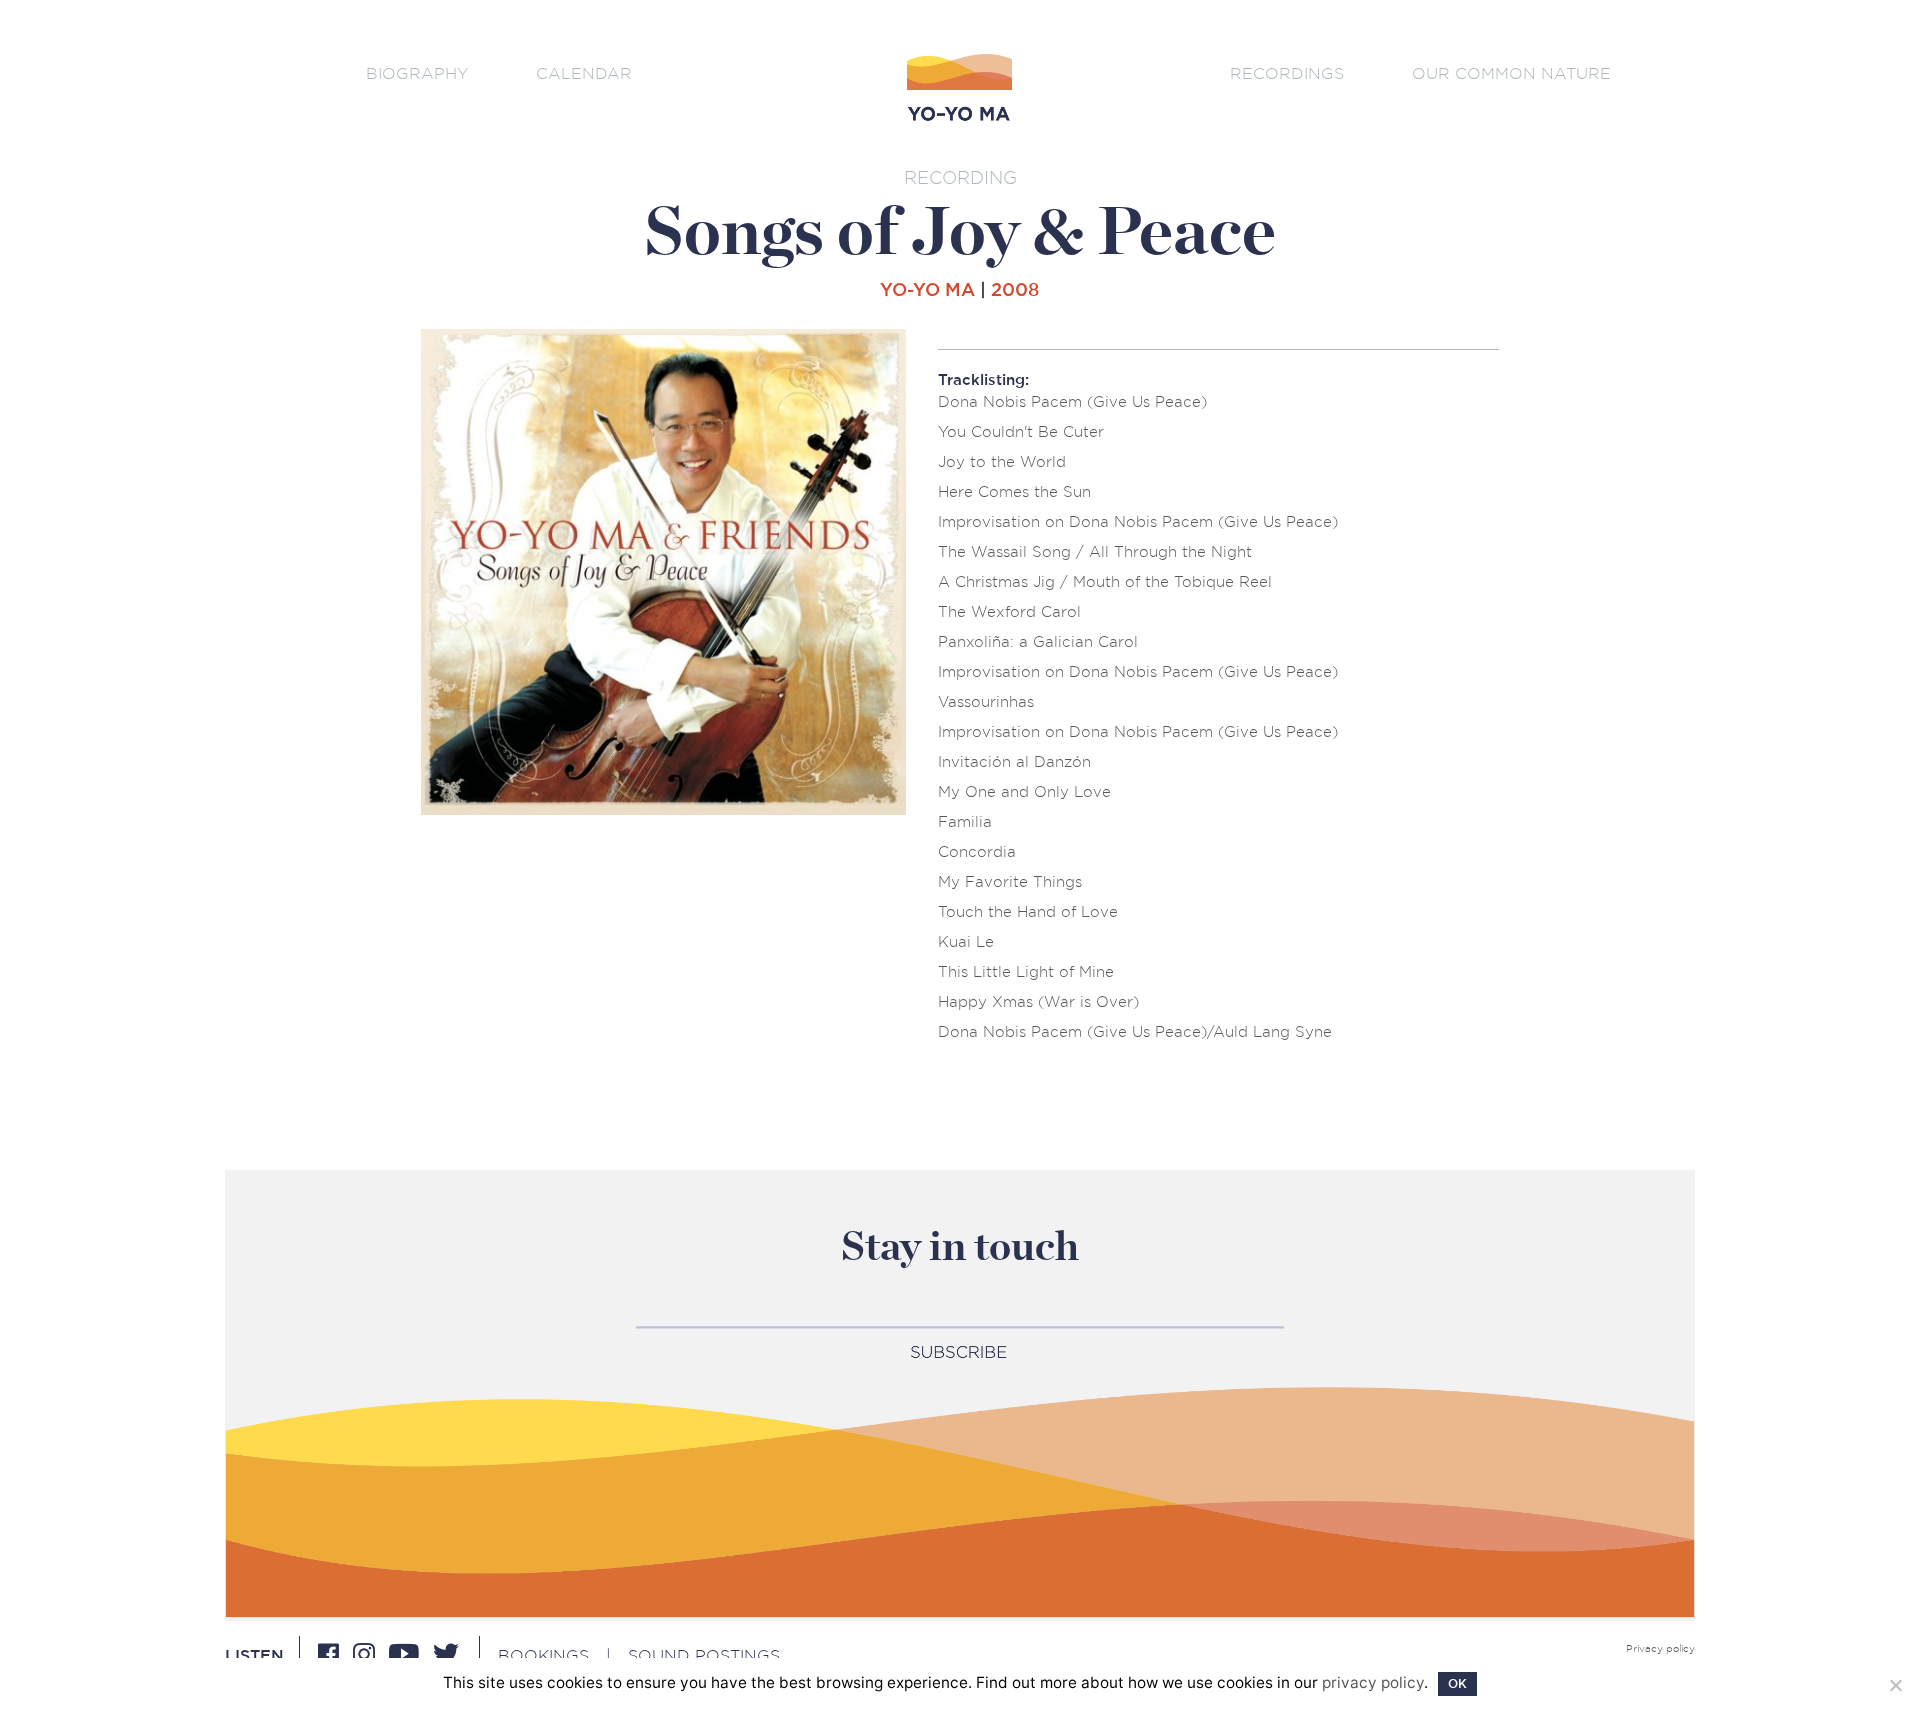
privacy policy (1373, 1682)
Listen (254, 1656)
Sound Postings (704, 1655)
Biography (417, 73)
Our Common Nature (1511, 73)
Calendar (584, 73)
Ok (1457, 1684)
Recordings (1287, 73)
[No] (1895, 1685)
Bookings (543, 1655)
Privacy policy (1660, 1649)
